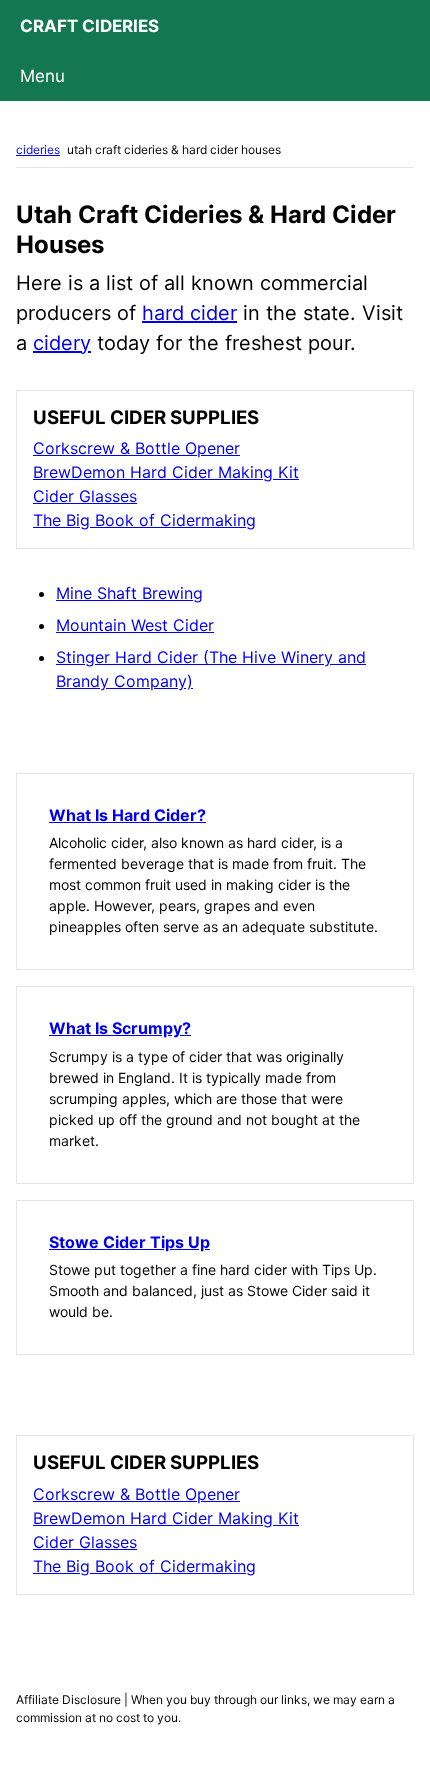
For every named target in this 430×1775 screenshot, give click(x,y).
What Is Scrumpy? (120, 1028)
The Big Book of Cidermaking (144, 520)
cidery (62, 343)
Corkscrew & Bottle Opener (136, 448)
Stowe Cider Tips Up (129, 1242)
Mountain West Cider (135, 625)
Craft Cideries (89, 26)
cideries (38, 149)
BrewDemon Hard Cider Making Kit (166, 472)
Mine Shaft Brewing (129, 593)
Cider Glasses (85, 496)
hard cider (189, 313)
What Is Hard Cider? (127, 815)
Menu (42, 76)
